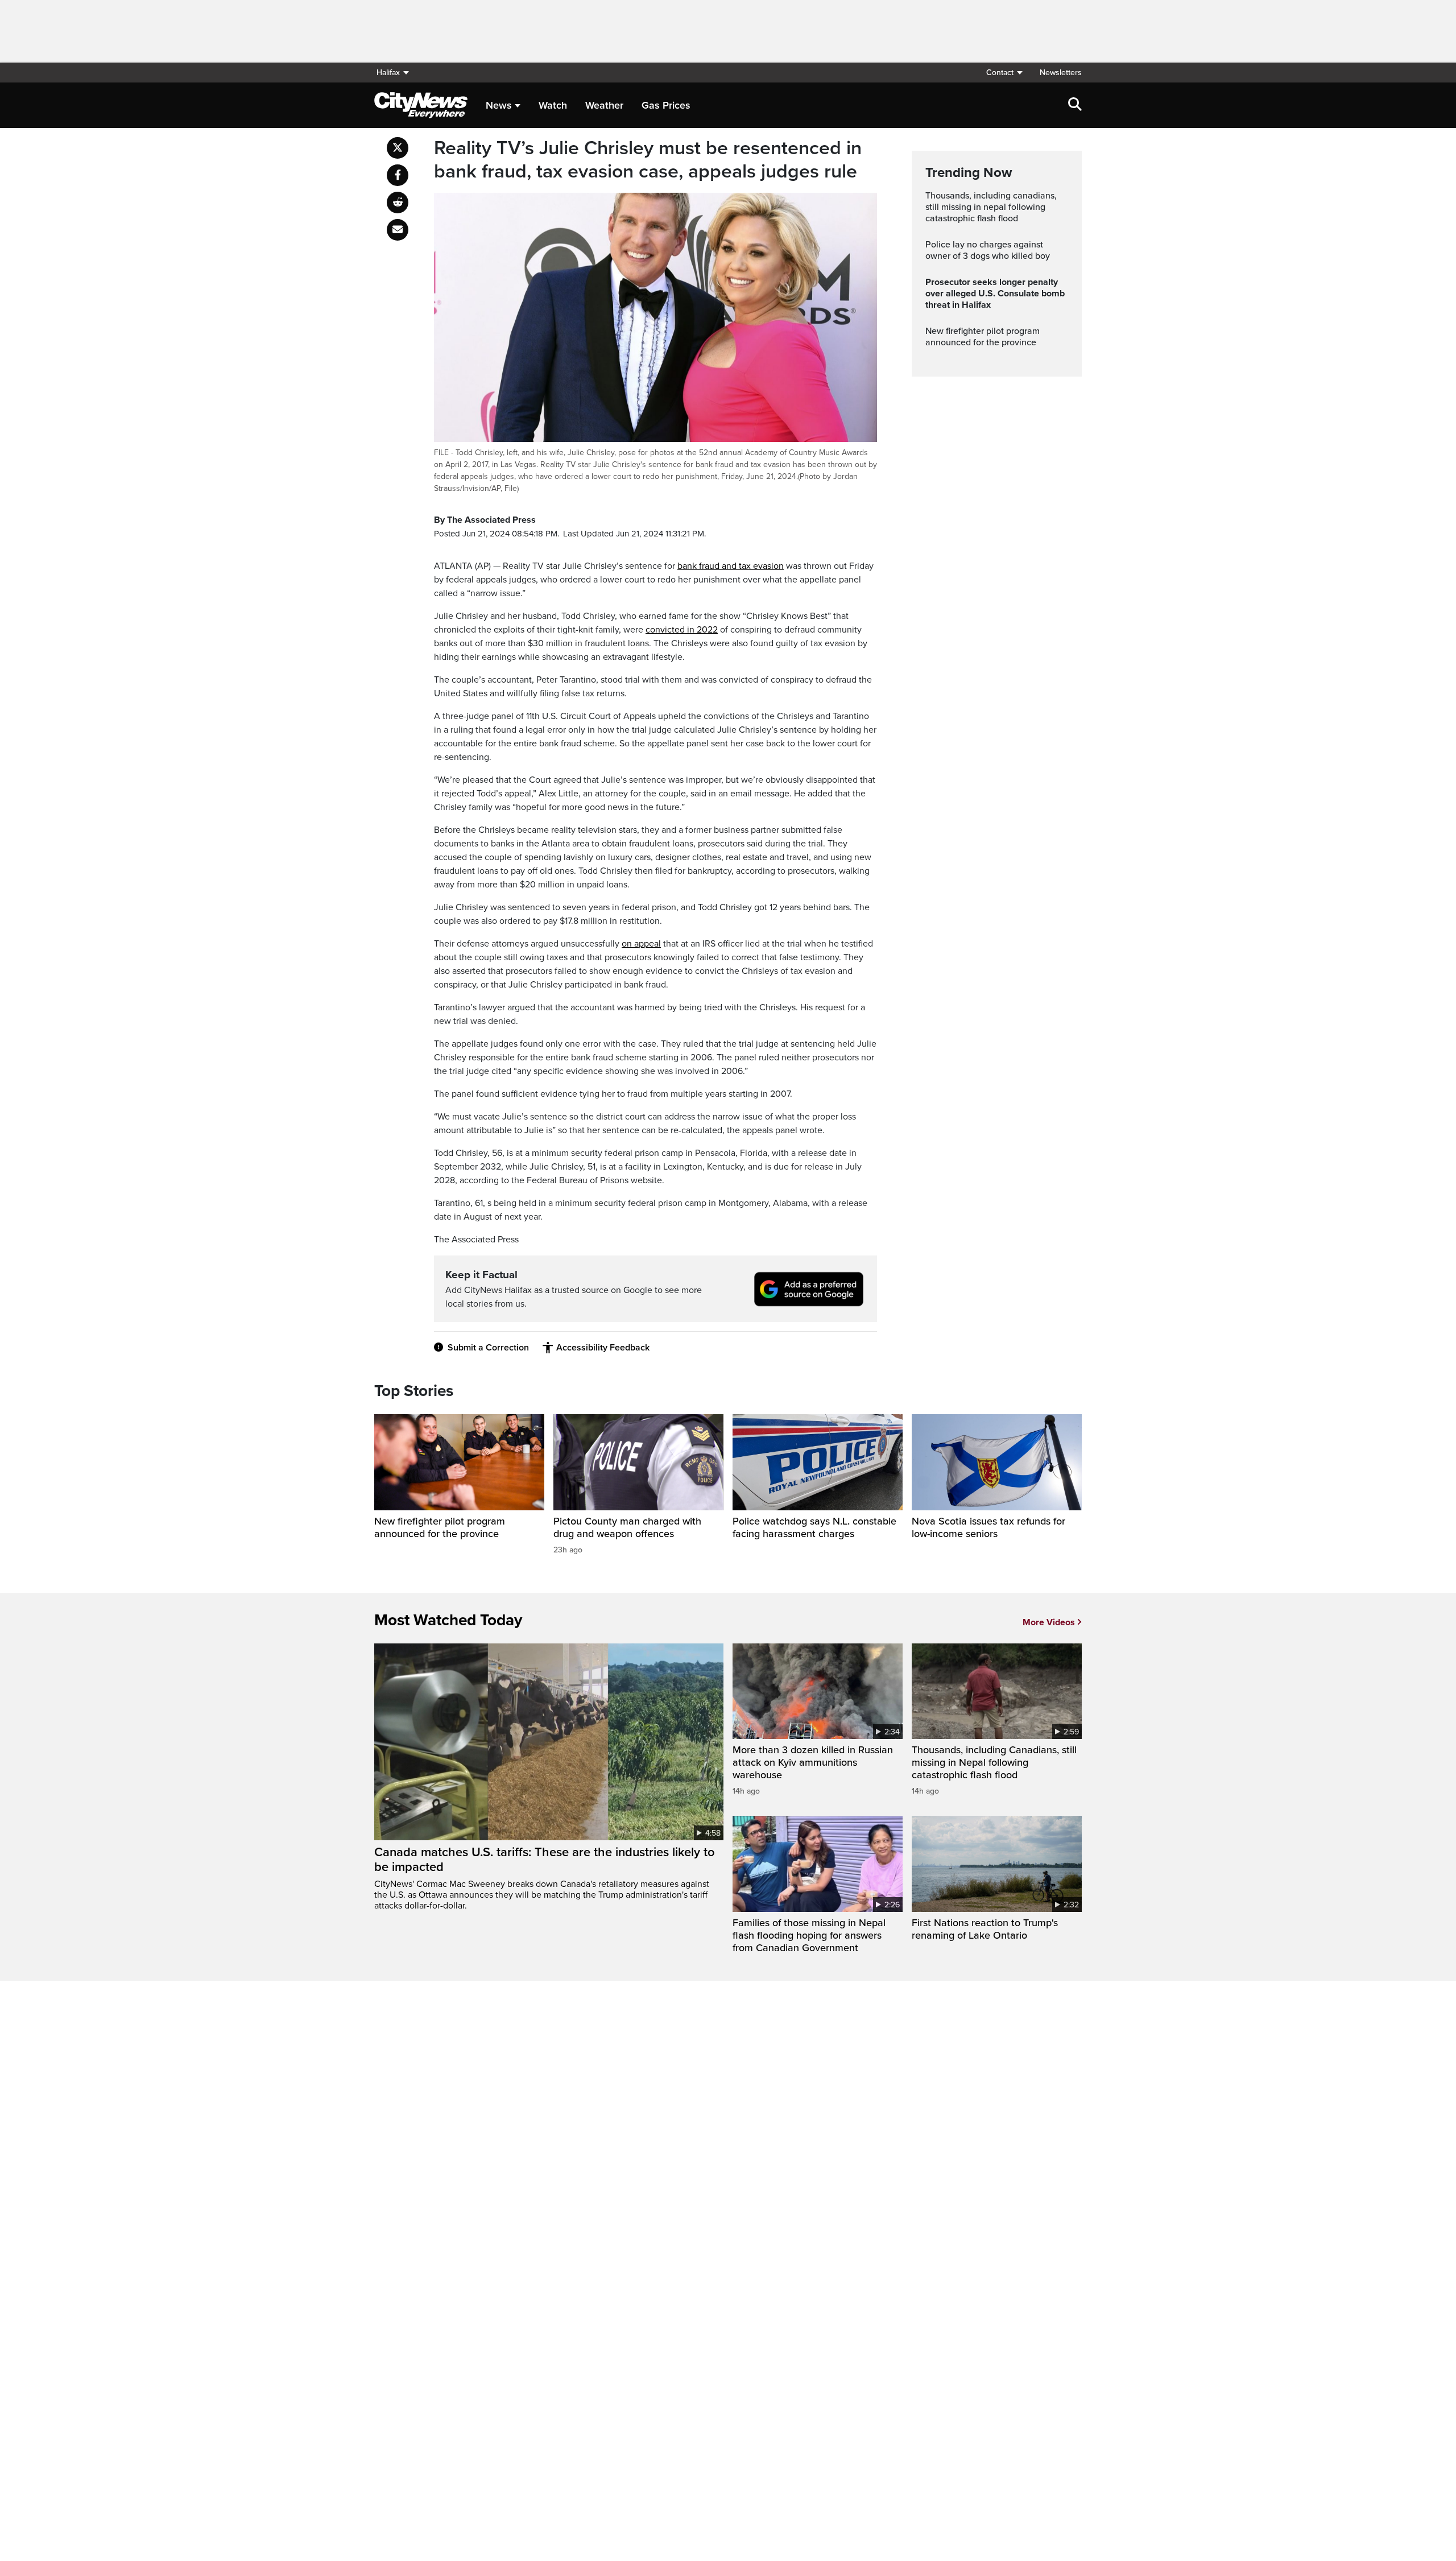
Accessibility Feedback (603, 1348)
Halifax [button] (388, 73)
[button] (1004, 73)
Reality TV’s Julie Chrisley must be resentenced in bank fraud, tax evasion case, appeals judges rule (648, 160)
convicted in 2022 (682, 630)
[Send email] (398, 230)
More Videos (1049, 1622)
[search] (1075, 105)
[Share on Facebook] (398, 175)
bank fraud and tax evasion (731, 566)
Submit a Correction (488, 1348)
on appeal (641, 944)
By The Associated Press (485, 520)
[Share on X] (398, 148)
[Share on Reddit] (398, 203)
